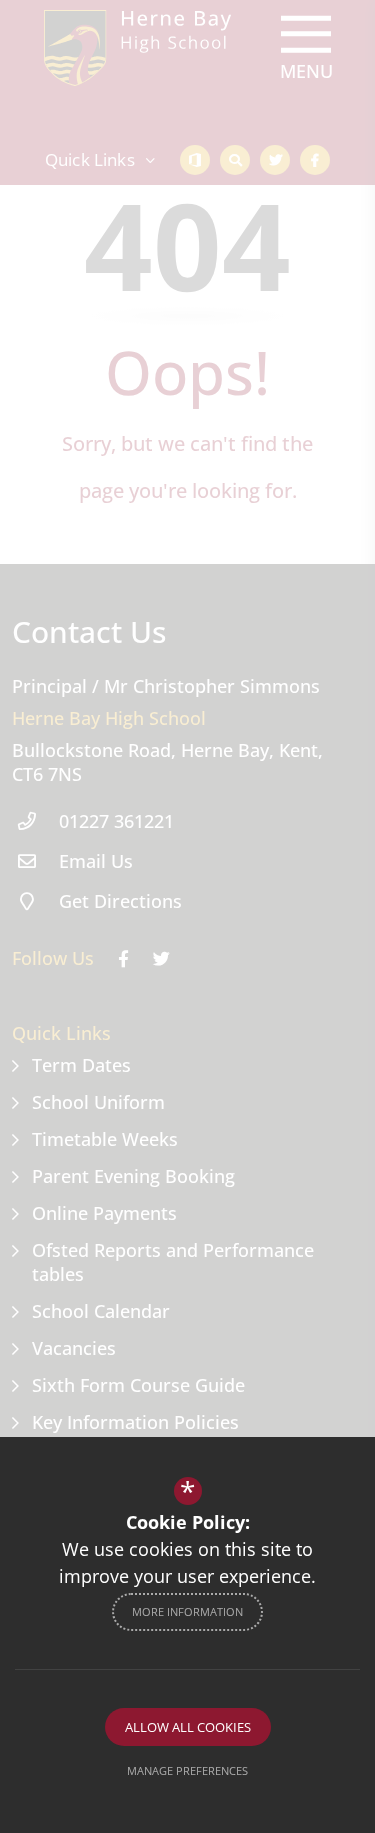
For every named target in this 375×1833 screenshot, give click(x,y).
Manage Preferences (187, 1770)
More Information (187, 1611)
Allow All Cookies (188, 1727)
